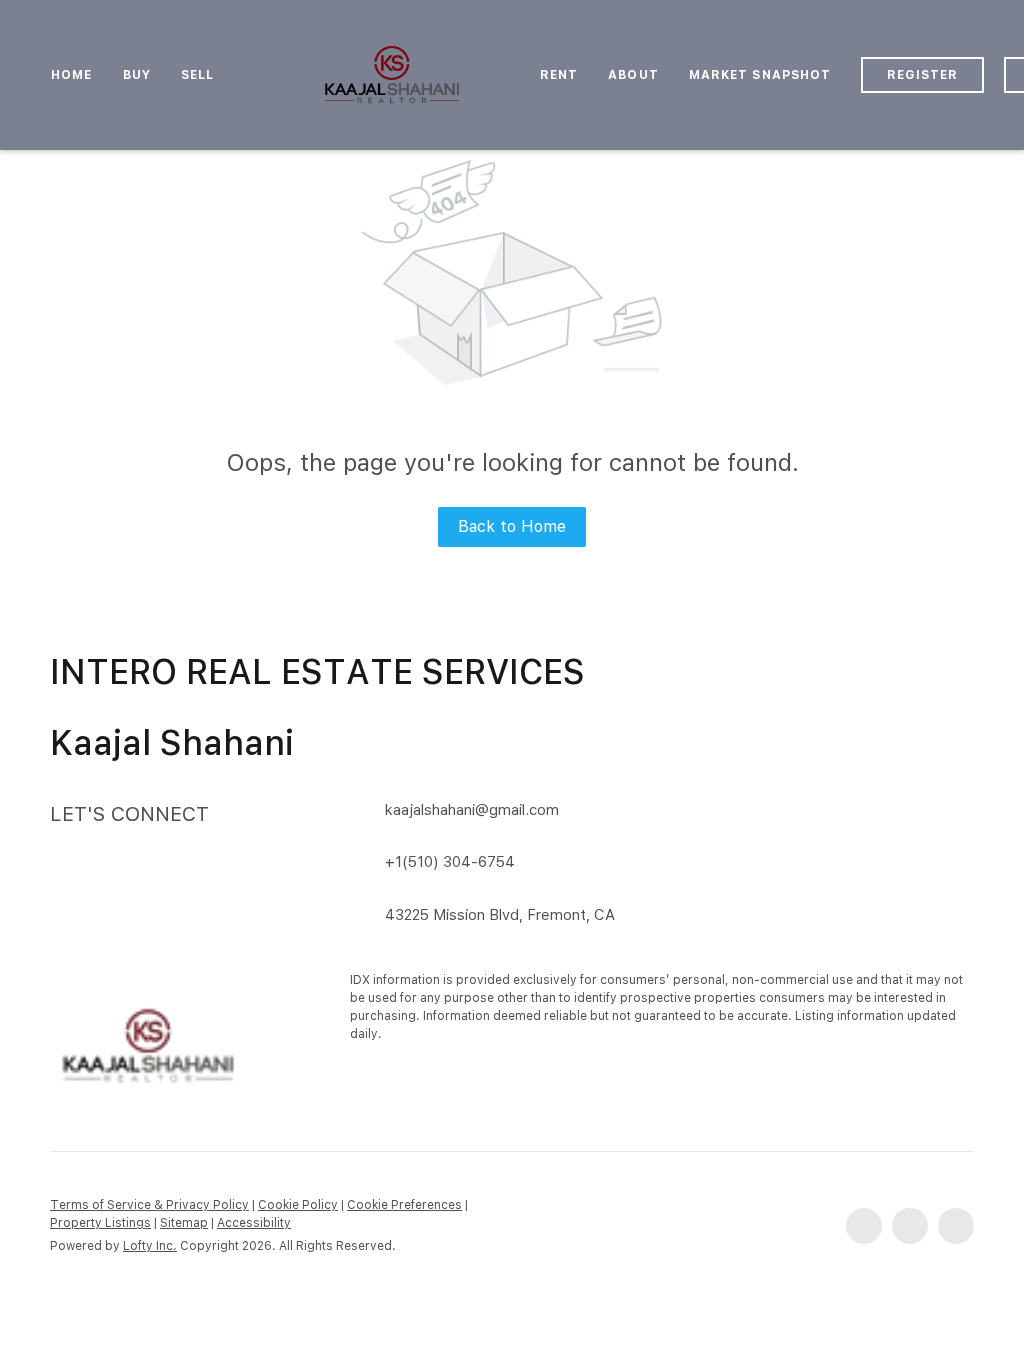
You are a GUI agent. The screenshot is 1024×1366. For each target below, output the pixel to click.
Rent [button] (559, 75)
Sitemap (184, 1223)
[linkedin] (910, 1226)
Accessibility (254, 1223)
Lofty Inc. (150, 1246)
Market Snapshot (760, 75)
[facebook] (864, 1226)
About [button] (633, 75)
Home (71, 75)
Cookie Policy (298, 1205)
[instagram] (956, 1226)
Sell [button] (197, 75)
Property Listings (100, 1223)
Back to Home (512, 526)
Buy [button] (137, 75)
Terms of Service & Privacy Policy (149, 1205)
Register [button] (922, 75)
